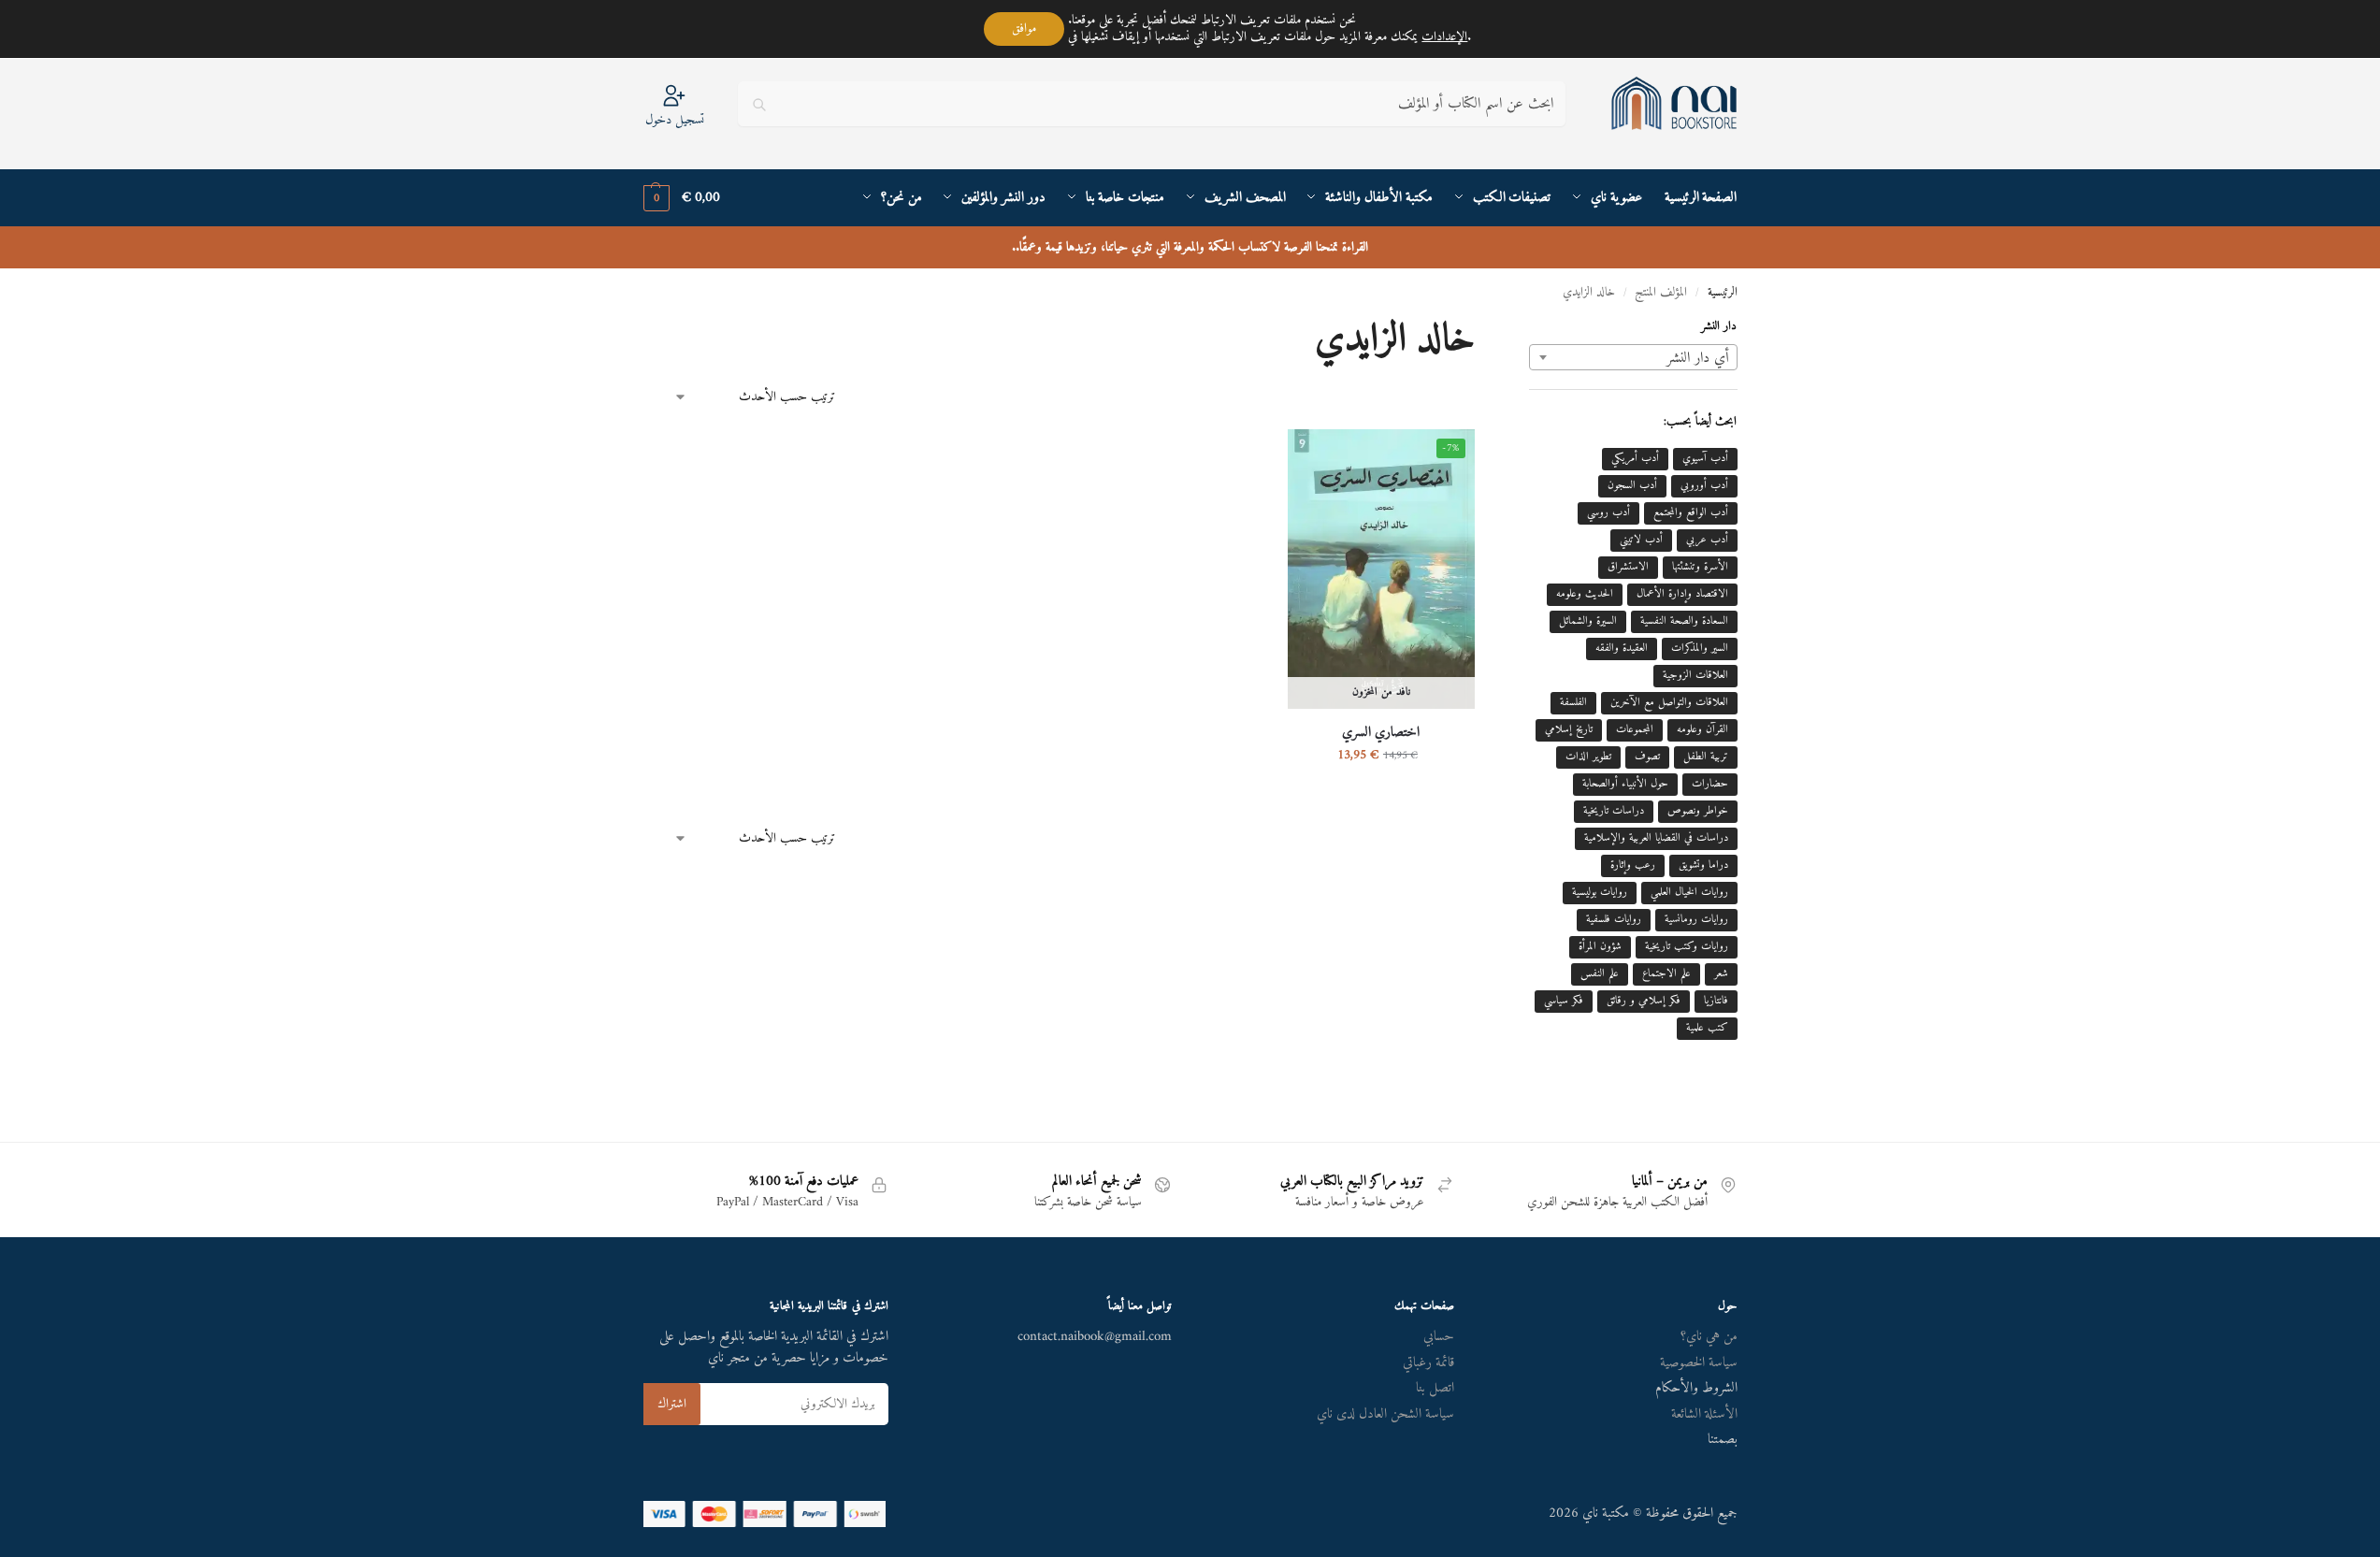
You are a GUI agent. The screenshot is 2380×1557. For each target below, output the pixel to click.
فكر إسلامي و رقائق (1644, 1001)
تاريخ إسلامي (1569, 730)
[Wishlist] (1316, 457)
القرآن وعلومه (1702, 730)
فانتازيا (1716, 1001)
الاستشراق (1628, 567)
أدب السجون (1632, 486)
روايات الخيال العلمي (1689, 893)
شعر (1721, 974)
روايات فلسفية (1614, 920)
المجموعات (1635, 730)
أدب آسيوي (1705, 459)
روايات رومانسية (1696, 920)
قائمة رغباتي (1428, 1363)
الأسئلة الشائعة (1704, 1414)
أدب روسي (1608, 513)
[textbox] (1633, 358)
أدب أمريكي (1635, 459)
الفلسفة (1573, 703)
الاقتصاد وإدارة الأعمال (1682, 594)
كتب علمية (1707, 1028)
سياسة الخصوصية (1699, 1363)
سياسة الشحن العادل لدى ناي (1385, 1414)
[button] (682, 198)
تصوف (1647, 757)
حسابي (1439, 1337)
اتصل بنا (1435, 1388)
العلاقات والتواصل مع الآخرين (1669, 703)
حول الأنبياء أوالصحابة (1625, 784)
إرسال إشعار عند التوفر (1381, 794)
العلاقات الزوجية (1695, 676)
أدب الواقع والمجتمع (1691, 513)
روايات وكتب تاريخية (1687, 947)
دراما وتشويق (1703, 865)
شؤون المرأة (1600, 947)
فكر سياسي (1564, 1001)
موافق (1024, 29)
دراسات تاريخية (1614, 811)
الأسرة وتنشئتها (1700, 567)
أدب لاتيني (1641, 540)
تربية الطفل (1706, 757)
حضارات (1710, 784)
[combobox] (1633, 357)
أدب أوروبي (1704, 486)
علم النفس (1600, 974)
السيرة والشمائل (1588, 621)
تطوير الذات (1588, 757)
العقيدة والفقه (1622, 649)
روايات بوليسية (1600, 893)
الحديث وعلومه (1585, 594)
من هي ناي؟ (1709, 1337)
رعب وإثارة (1633, 865)
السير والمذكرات (1700, 649)
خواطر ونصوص (1698, 811)
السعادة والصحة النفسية (1684, 621)
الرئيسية (1723, 293)
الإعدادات (1444, 37)
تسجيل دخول (675, 119)
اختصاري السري (1381, 733)
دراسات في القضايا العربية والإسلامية (1656, 838)
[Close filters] (1523, 331)
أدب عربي (1707, 540)
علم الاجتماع (1666, 974)
